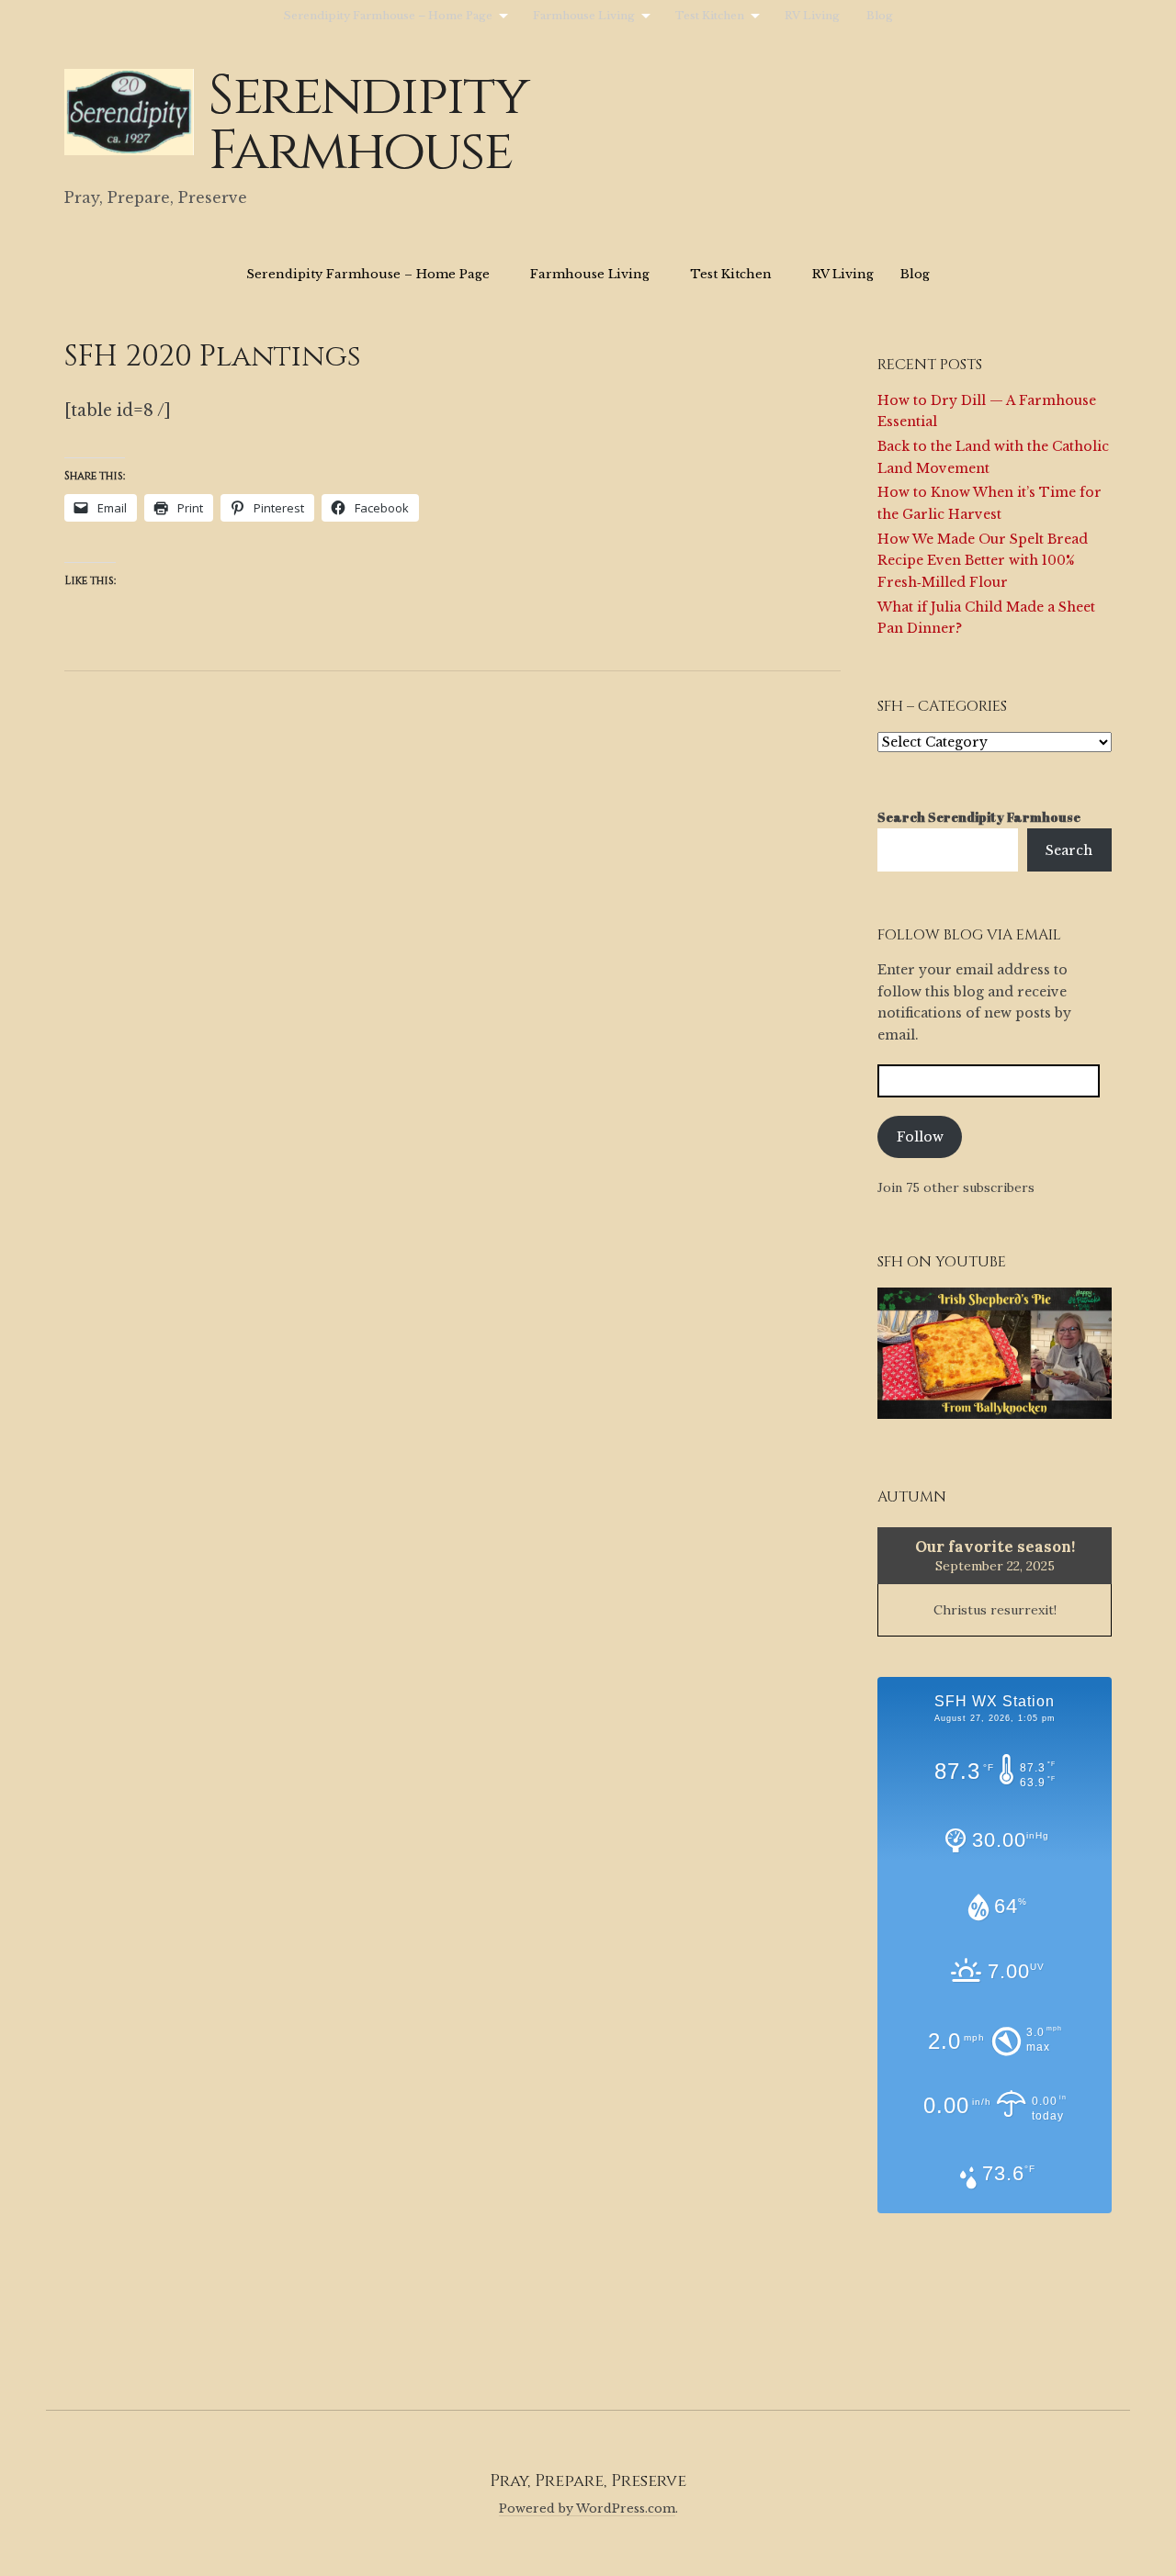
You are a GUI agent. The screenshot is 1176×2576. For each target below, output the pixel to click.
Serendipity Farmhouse (368, 124)
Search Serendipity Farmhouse (979, 817)
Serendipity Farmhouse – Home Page (388, 16)
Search (1069, 850)
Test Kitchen (710, 16)
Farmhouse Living (584, 16)
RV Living (812, 16)
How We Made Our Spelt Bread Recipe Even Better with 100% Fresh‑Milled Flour (983, 561)
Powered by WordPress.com (587, 2509)
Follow (920, 1137)
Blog (880, 16)
